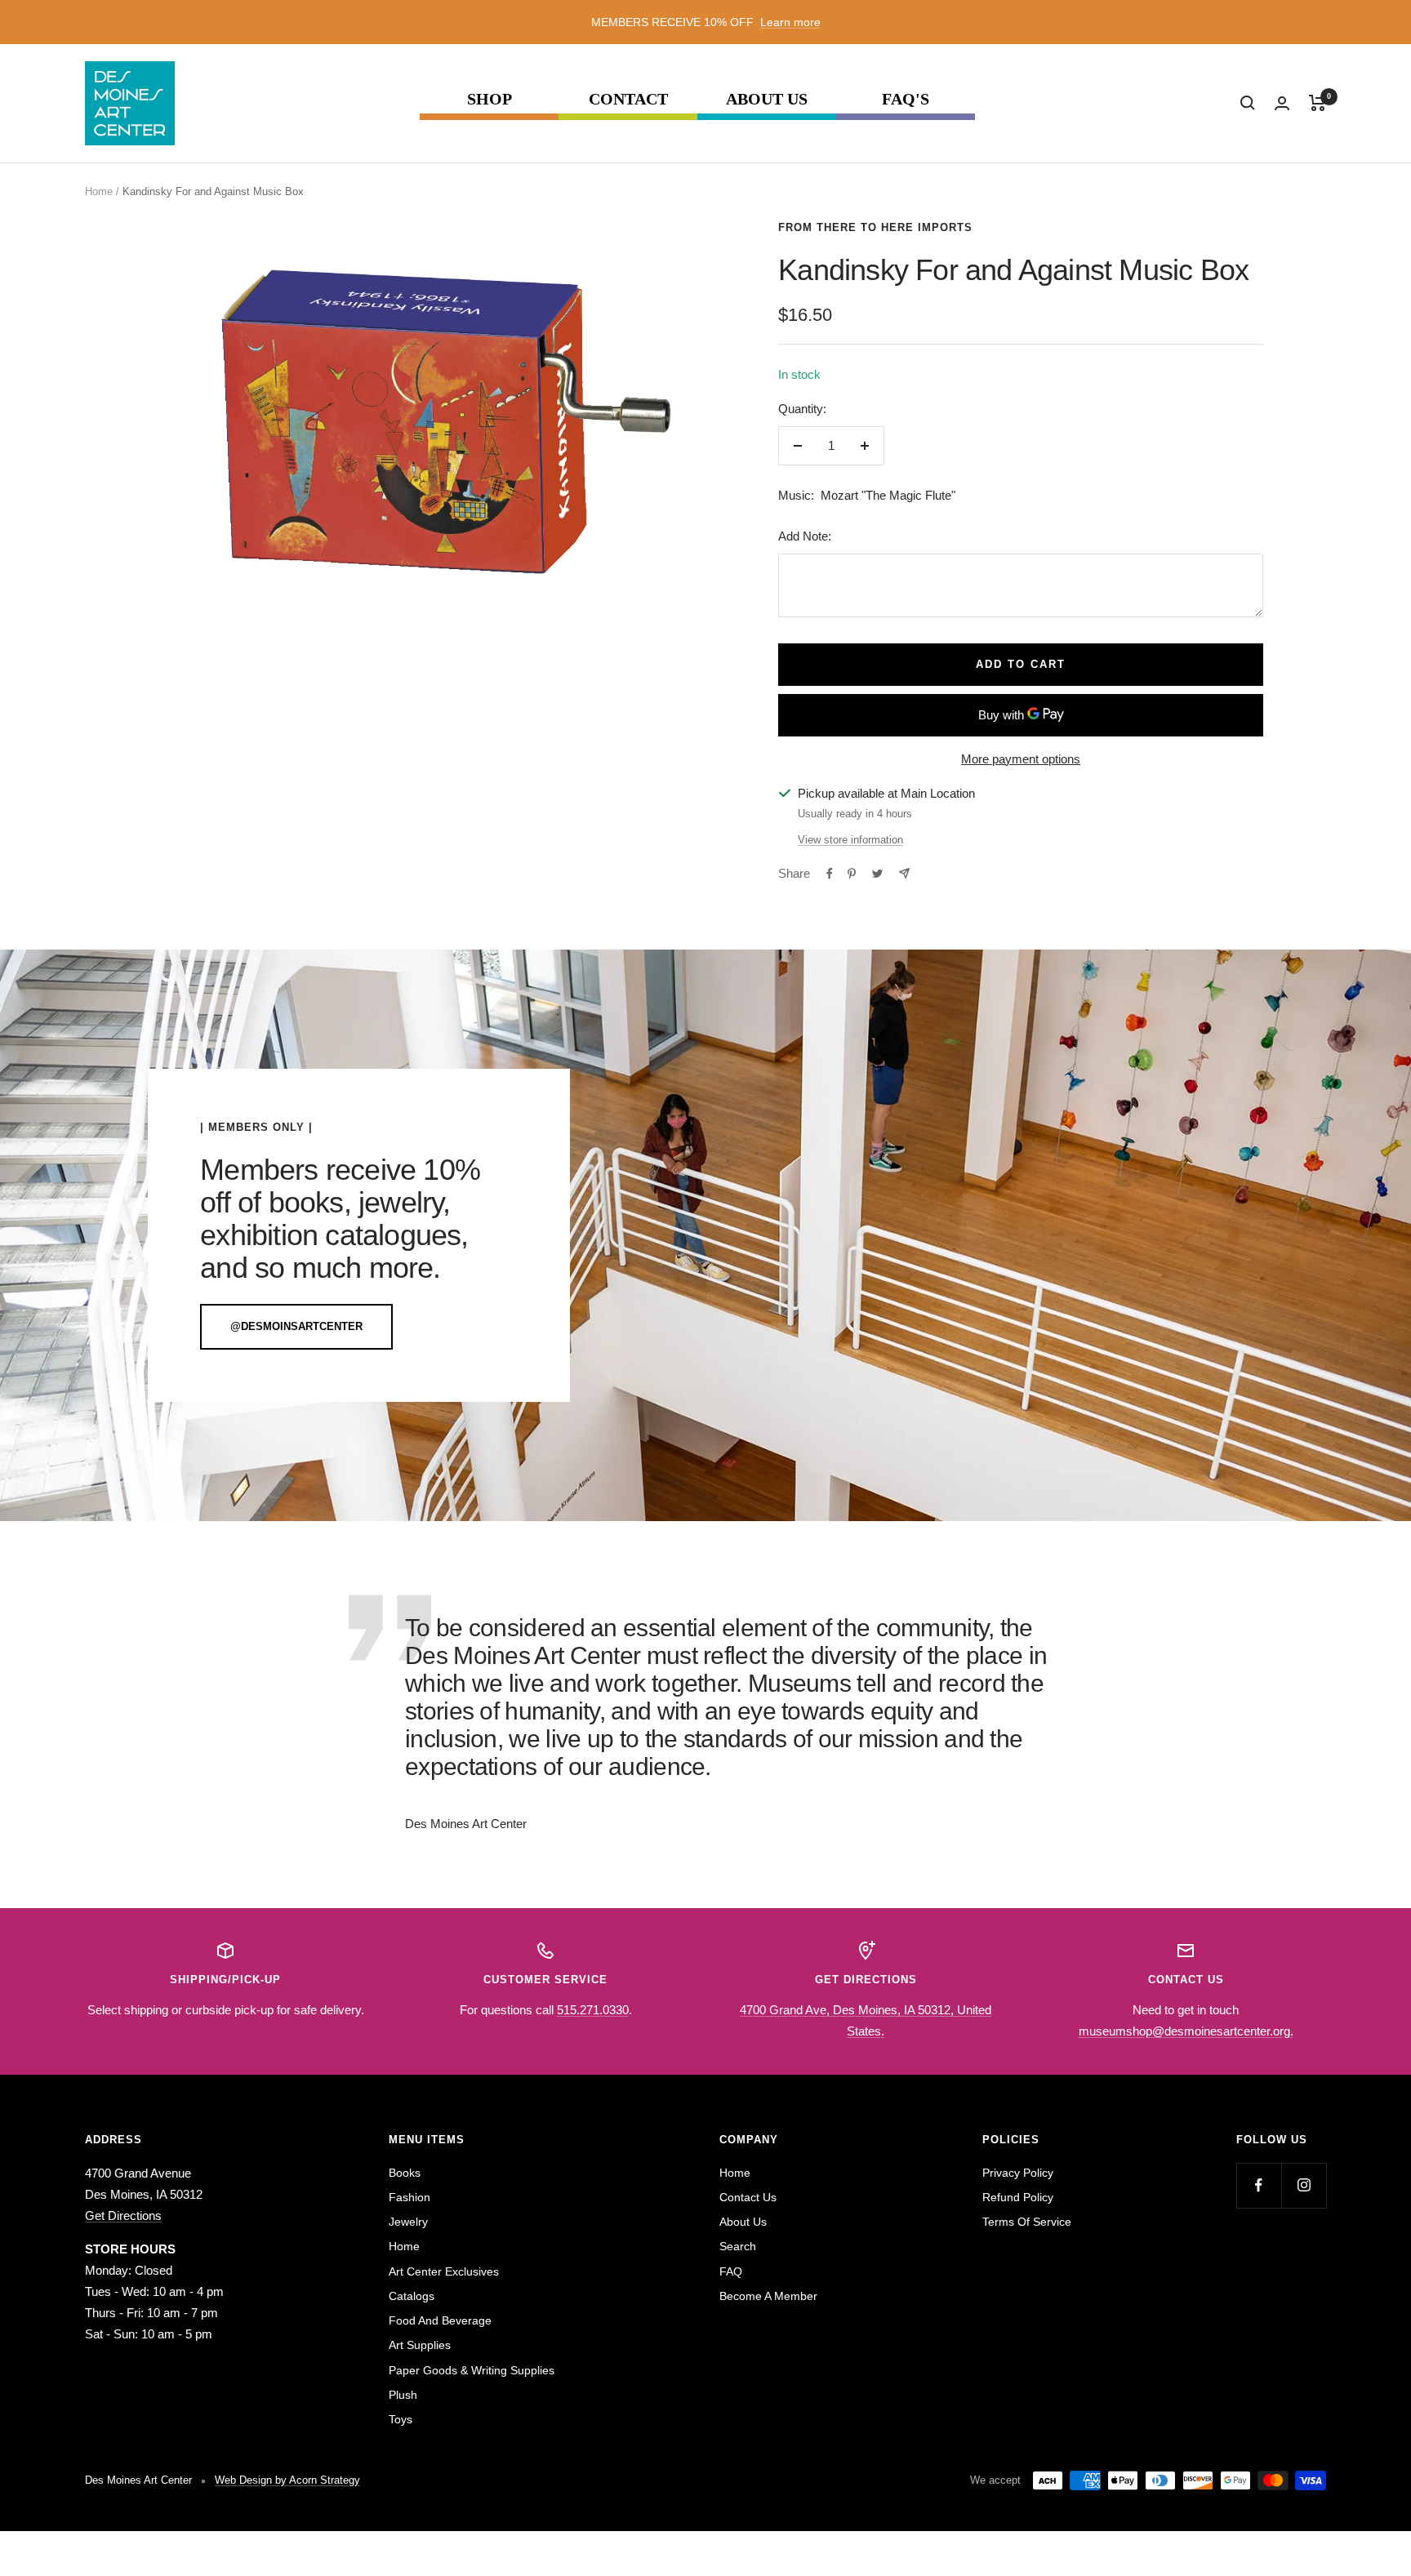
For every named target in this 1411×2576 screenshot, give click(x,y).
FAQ (731, 2271)
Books (405, 2173)
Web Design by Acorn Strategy (287, 2480)
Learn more (790, 22)
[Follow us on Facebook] (1259, 2185)
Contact (628, 99)
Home (99, 191)
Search (738, 2246)
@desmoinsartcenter (296, 1326)
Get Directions (123, 2216)
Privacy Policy (1018, 2173)
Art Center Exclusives (444, 2271)
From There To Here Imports (875, 227)
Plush (403, 2395)
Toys (401, 2419)
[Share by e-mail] (904, 873)
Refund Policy (1018, 2197)
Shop (490, 99)
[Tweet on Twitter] (877, 874)
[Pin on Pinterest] (852, 874)
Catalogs (412, 2296)
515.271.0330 (593, 2010)
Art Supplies (420, 2345)
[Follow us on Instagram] (1304, 2185)
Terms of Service (1027, 2222)
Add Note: (805, 536)
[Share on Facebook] (830, 874)
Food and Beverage (440, 2320)
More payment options (1021, 759)
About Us (767, 99)
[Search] (1248, 103)
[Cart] (1318, 103)
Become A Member (768, 2296)
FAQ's (906, 99)
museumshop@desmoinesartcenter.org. (1186, 2031)
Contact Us (748, 2197)
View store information (850, 840)
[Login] (1282, 103)
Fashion (410, 2197)
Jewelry (408, 2222)
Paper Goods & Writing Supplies (472, 2370)
